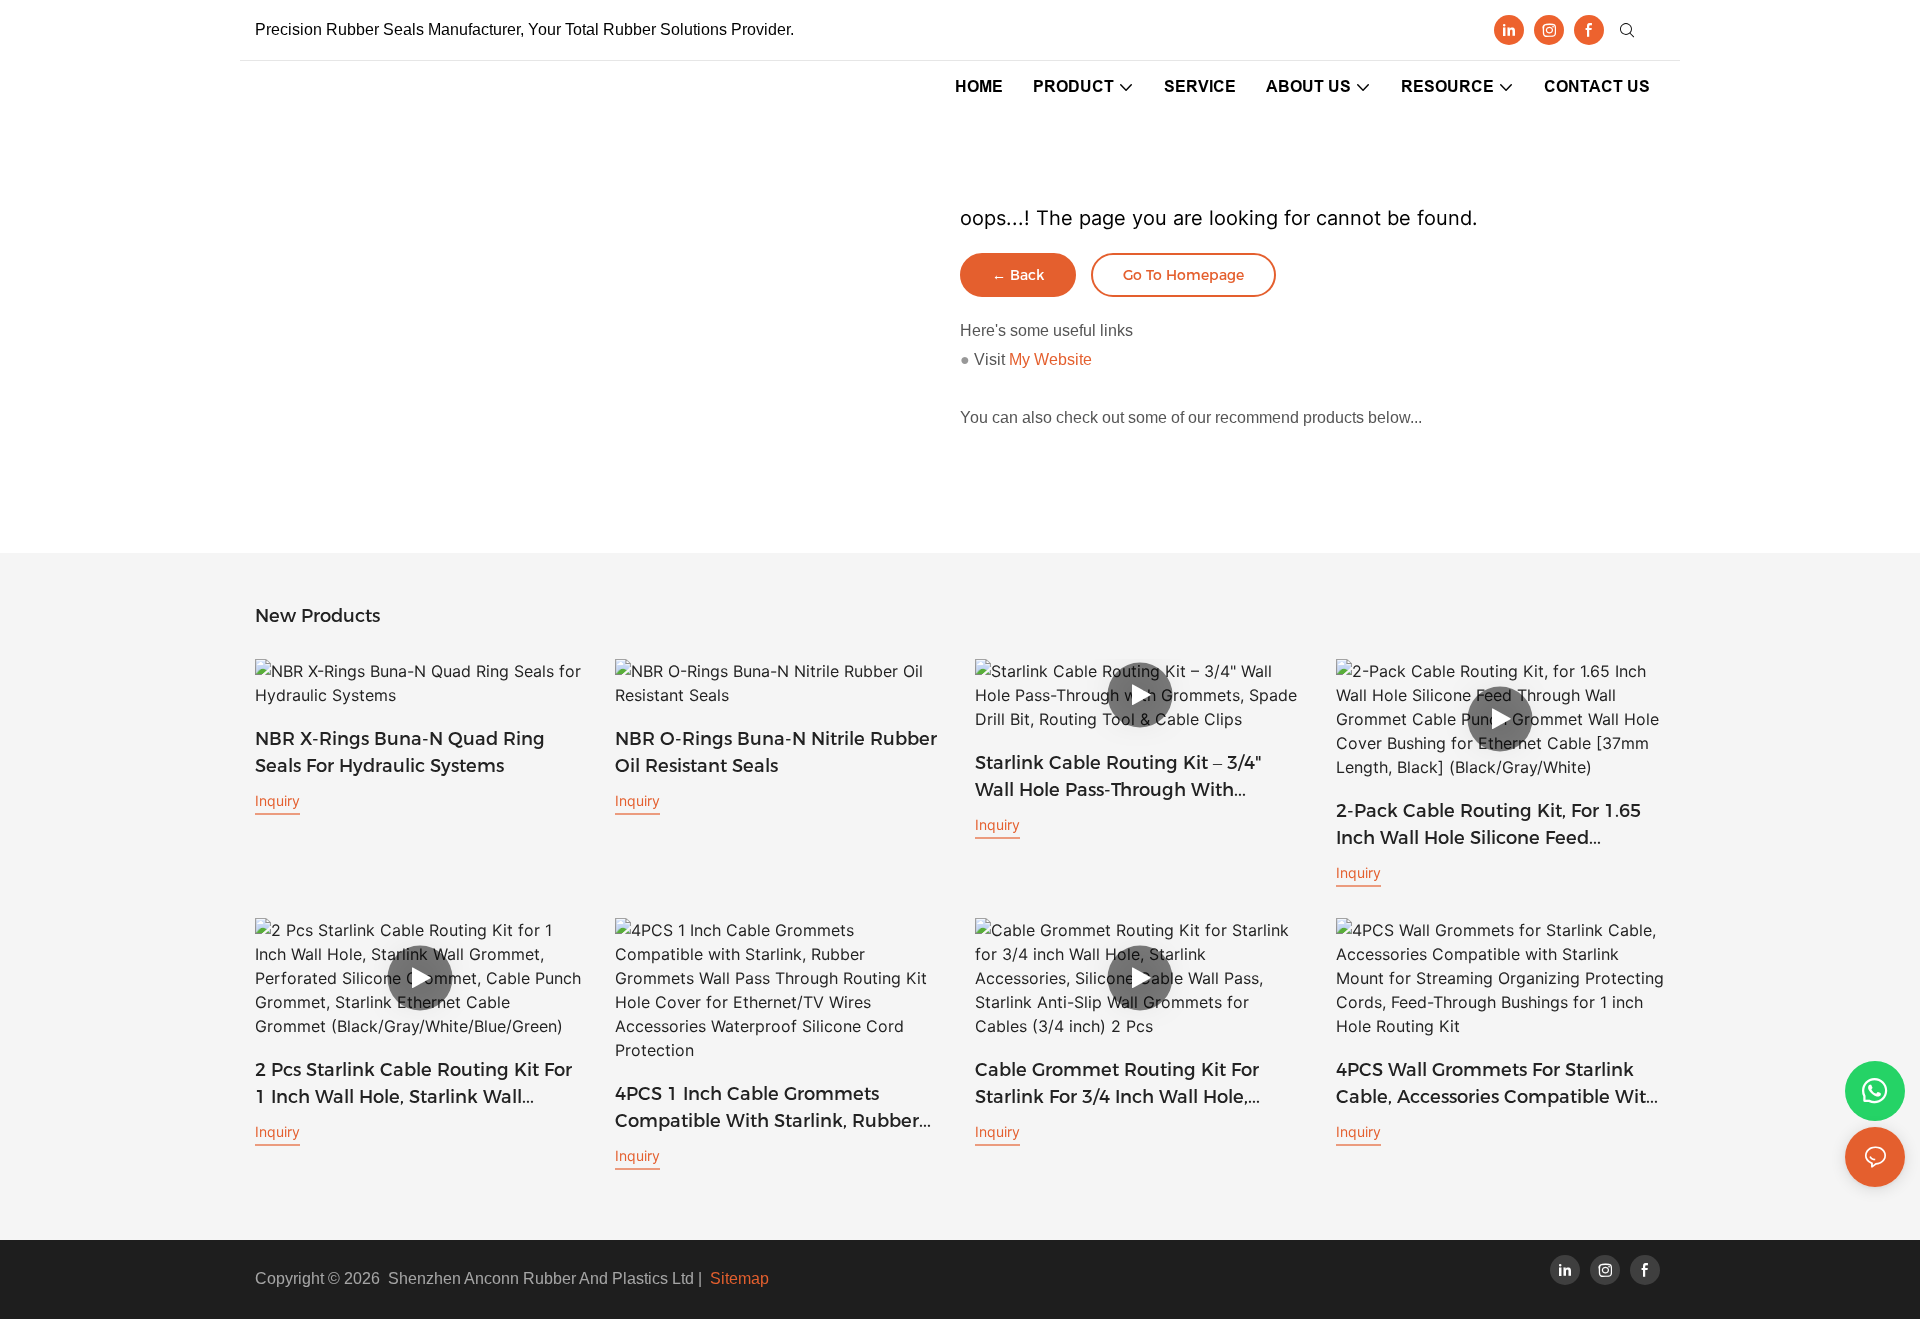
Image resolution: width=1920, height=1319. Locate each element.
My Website (1050, 359)
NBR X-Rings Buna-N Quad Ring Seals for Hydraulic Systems (400, 752)
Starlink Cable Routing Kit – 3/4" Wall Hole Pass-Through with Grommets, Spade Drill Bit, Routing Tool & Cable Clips (1131, 778)
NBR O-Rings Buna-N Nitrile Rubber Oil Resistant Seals (776, 752)
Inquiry (277, 800)
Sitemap (739, 1278)
